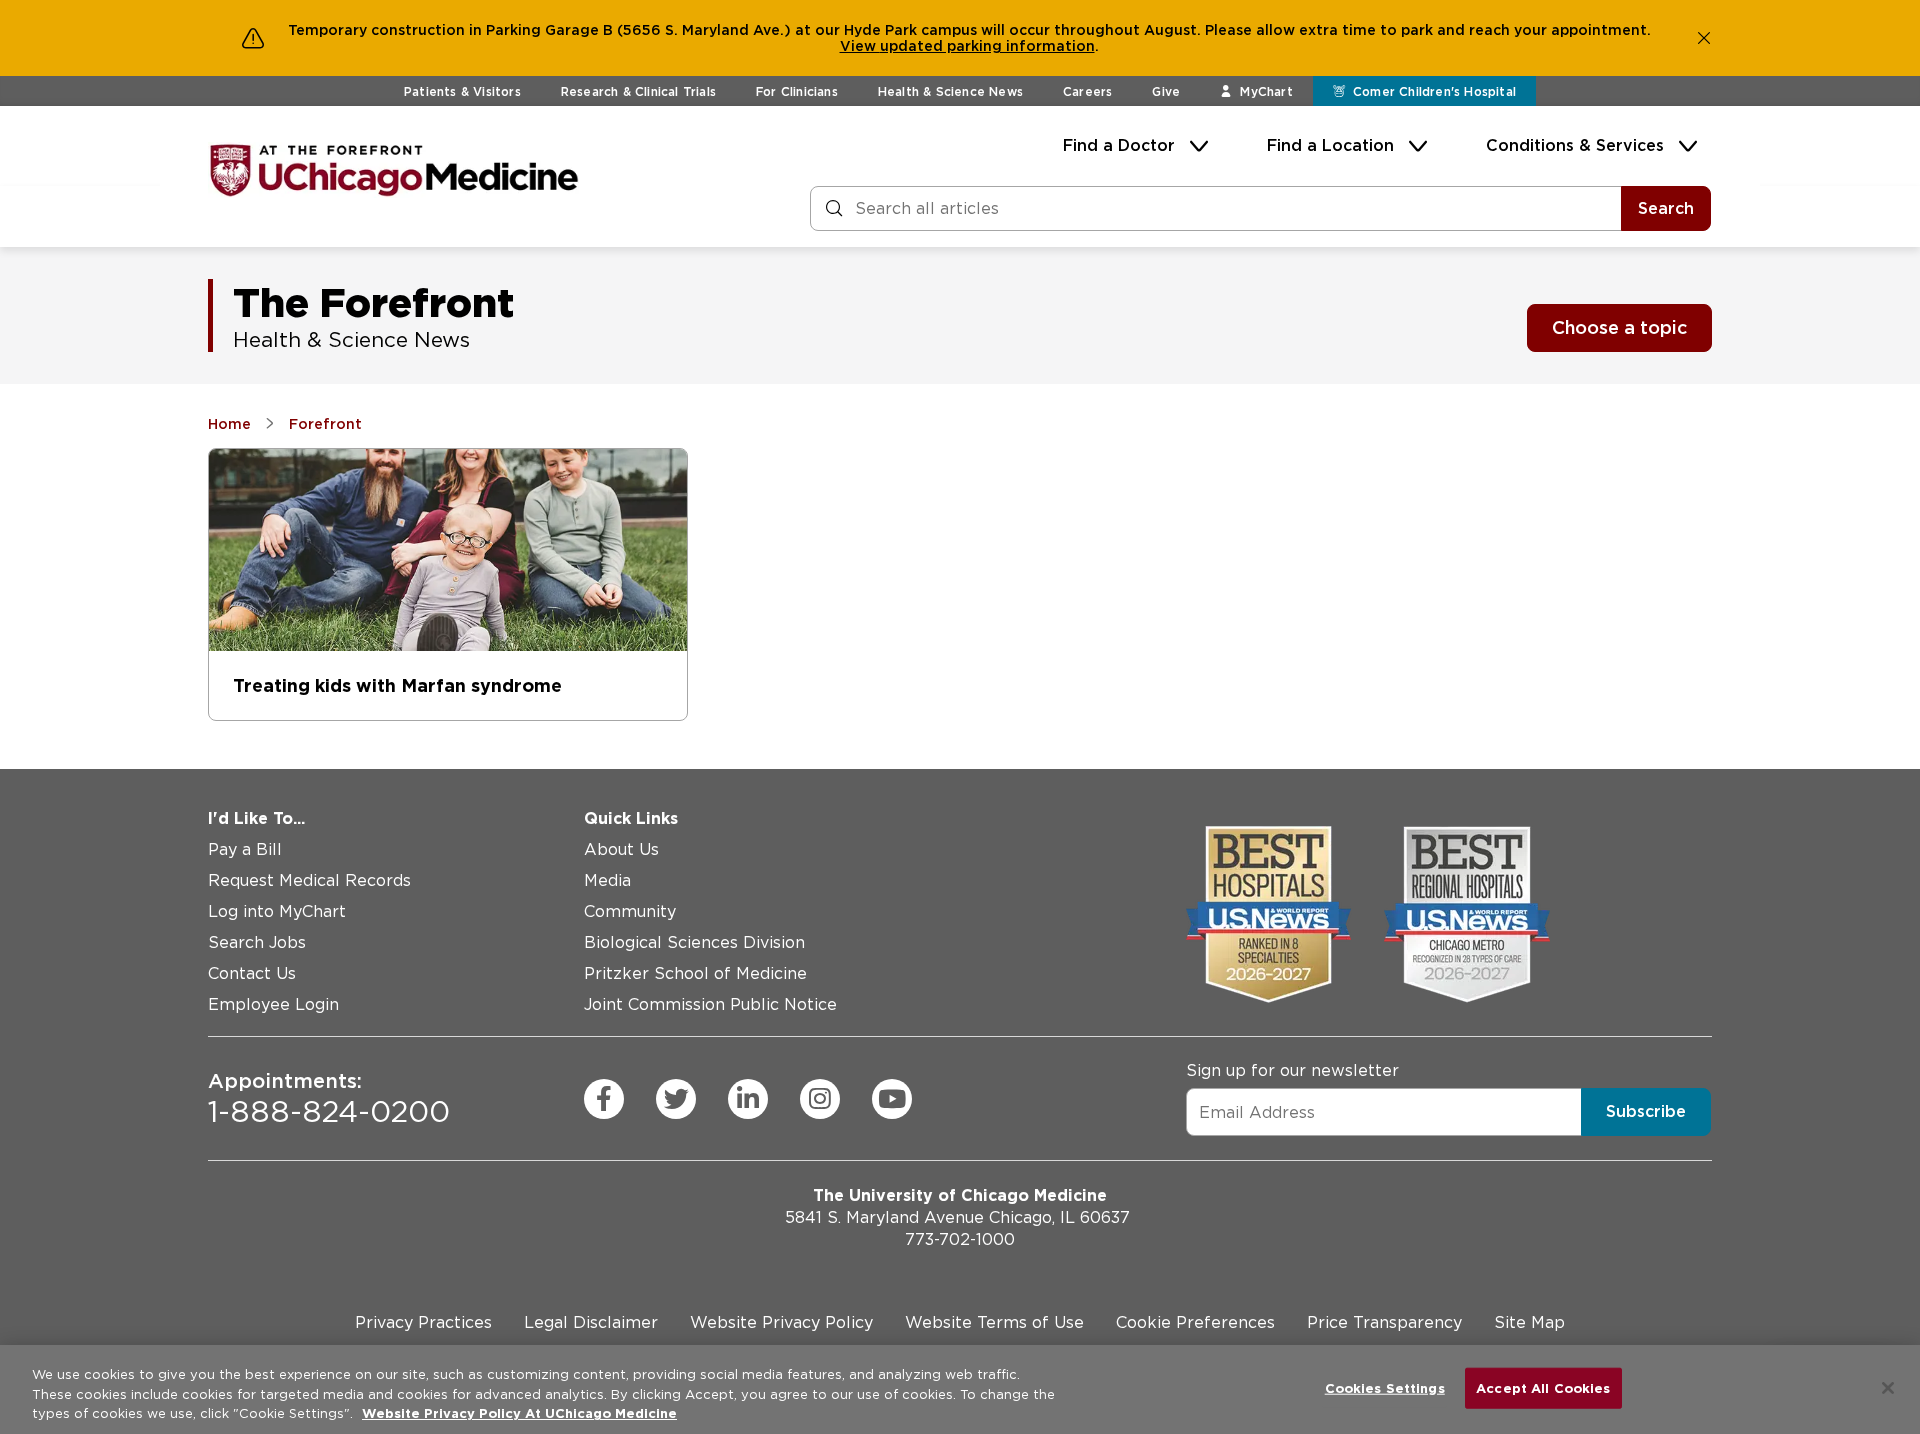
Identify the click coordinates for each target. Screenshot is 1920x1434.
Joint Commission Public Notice (710, 1004)
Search (1666, 208)
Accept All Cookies (1543, 1387)
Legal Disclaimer (591, 1322)
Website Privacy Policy (781, 1322)
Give (1166, 91)
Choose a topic (1619, 327)
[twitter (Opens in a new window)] (676, 1099)
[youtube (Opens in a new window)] (892, 1099)
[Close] (1888, 1388)
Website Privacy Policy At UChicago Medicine (519, 1413)
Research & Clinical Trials (638, 91)
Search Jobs (257, 942)
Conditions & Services (1575, 145)
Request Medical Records (309, 880)
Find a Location (1330, 145)
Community (630, 911)
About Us (621, 849)
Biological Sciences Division (694, 942)
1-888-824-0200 (329, 1099)
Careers (1087, 91)
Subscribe (1646, 1111)
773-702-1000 (960, 1239)
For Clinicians (797, 91)
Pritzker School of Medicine (695, 973)
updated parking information (987, 46)
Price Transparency (1384, 1322)
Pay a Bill (245, 849)
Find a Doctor (1119, 145)
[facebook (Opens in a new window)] (604, 1099)
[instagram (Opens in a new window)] (820, 1099)
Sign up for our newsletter (1292, 1070)
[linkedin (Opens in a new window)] (748, 1099)
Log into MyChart (277, 911)
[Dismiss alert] (1704, 38)
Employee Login (273, 1004)
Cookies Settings (1385, 1387)
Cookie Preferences (1195, 1322)
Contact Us (252, 973)
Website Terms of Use (994, 1322)
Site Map (1529, 1322)
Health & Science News (950, 91)
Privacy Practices (423, 1322)
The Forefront (373, 303)
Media (607, 880)
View (860, 46)
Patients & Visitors (462, 91)
